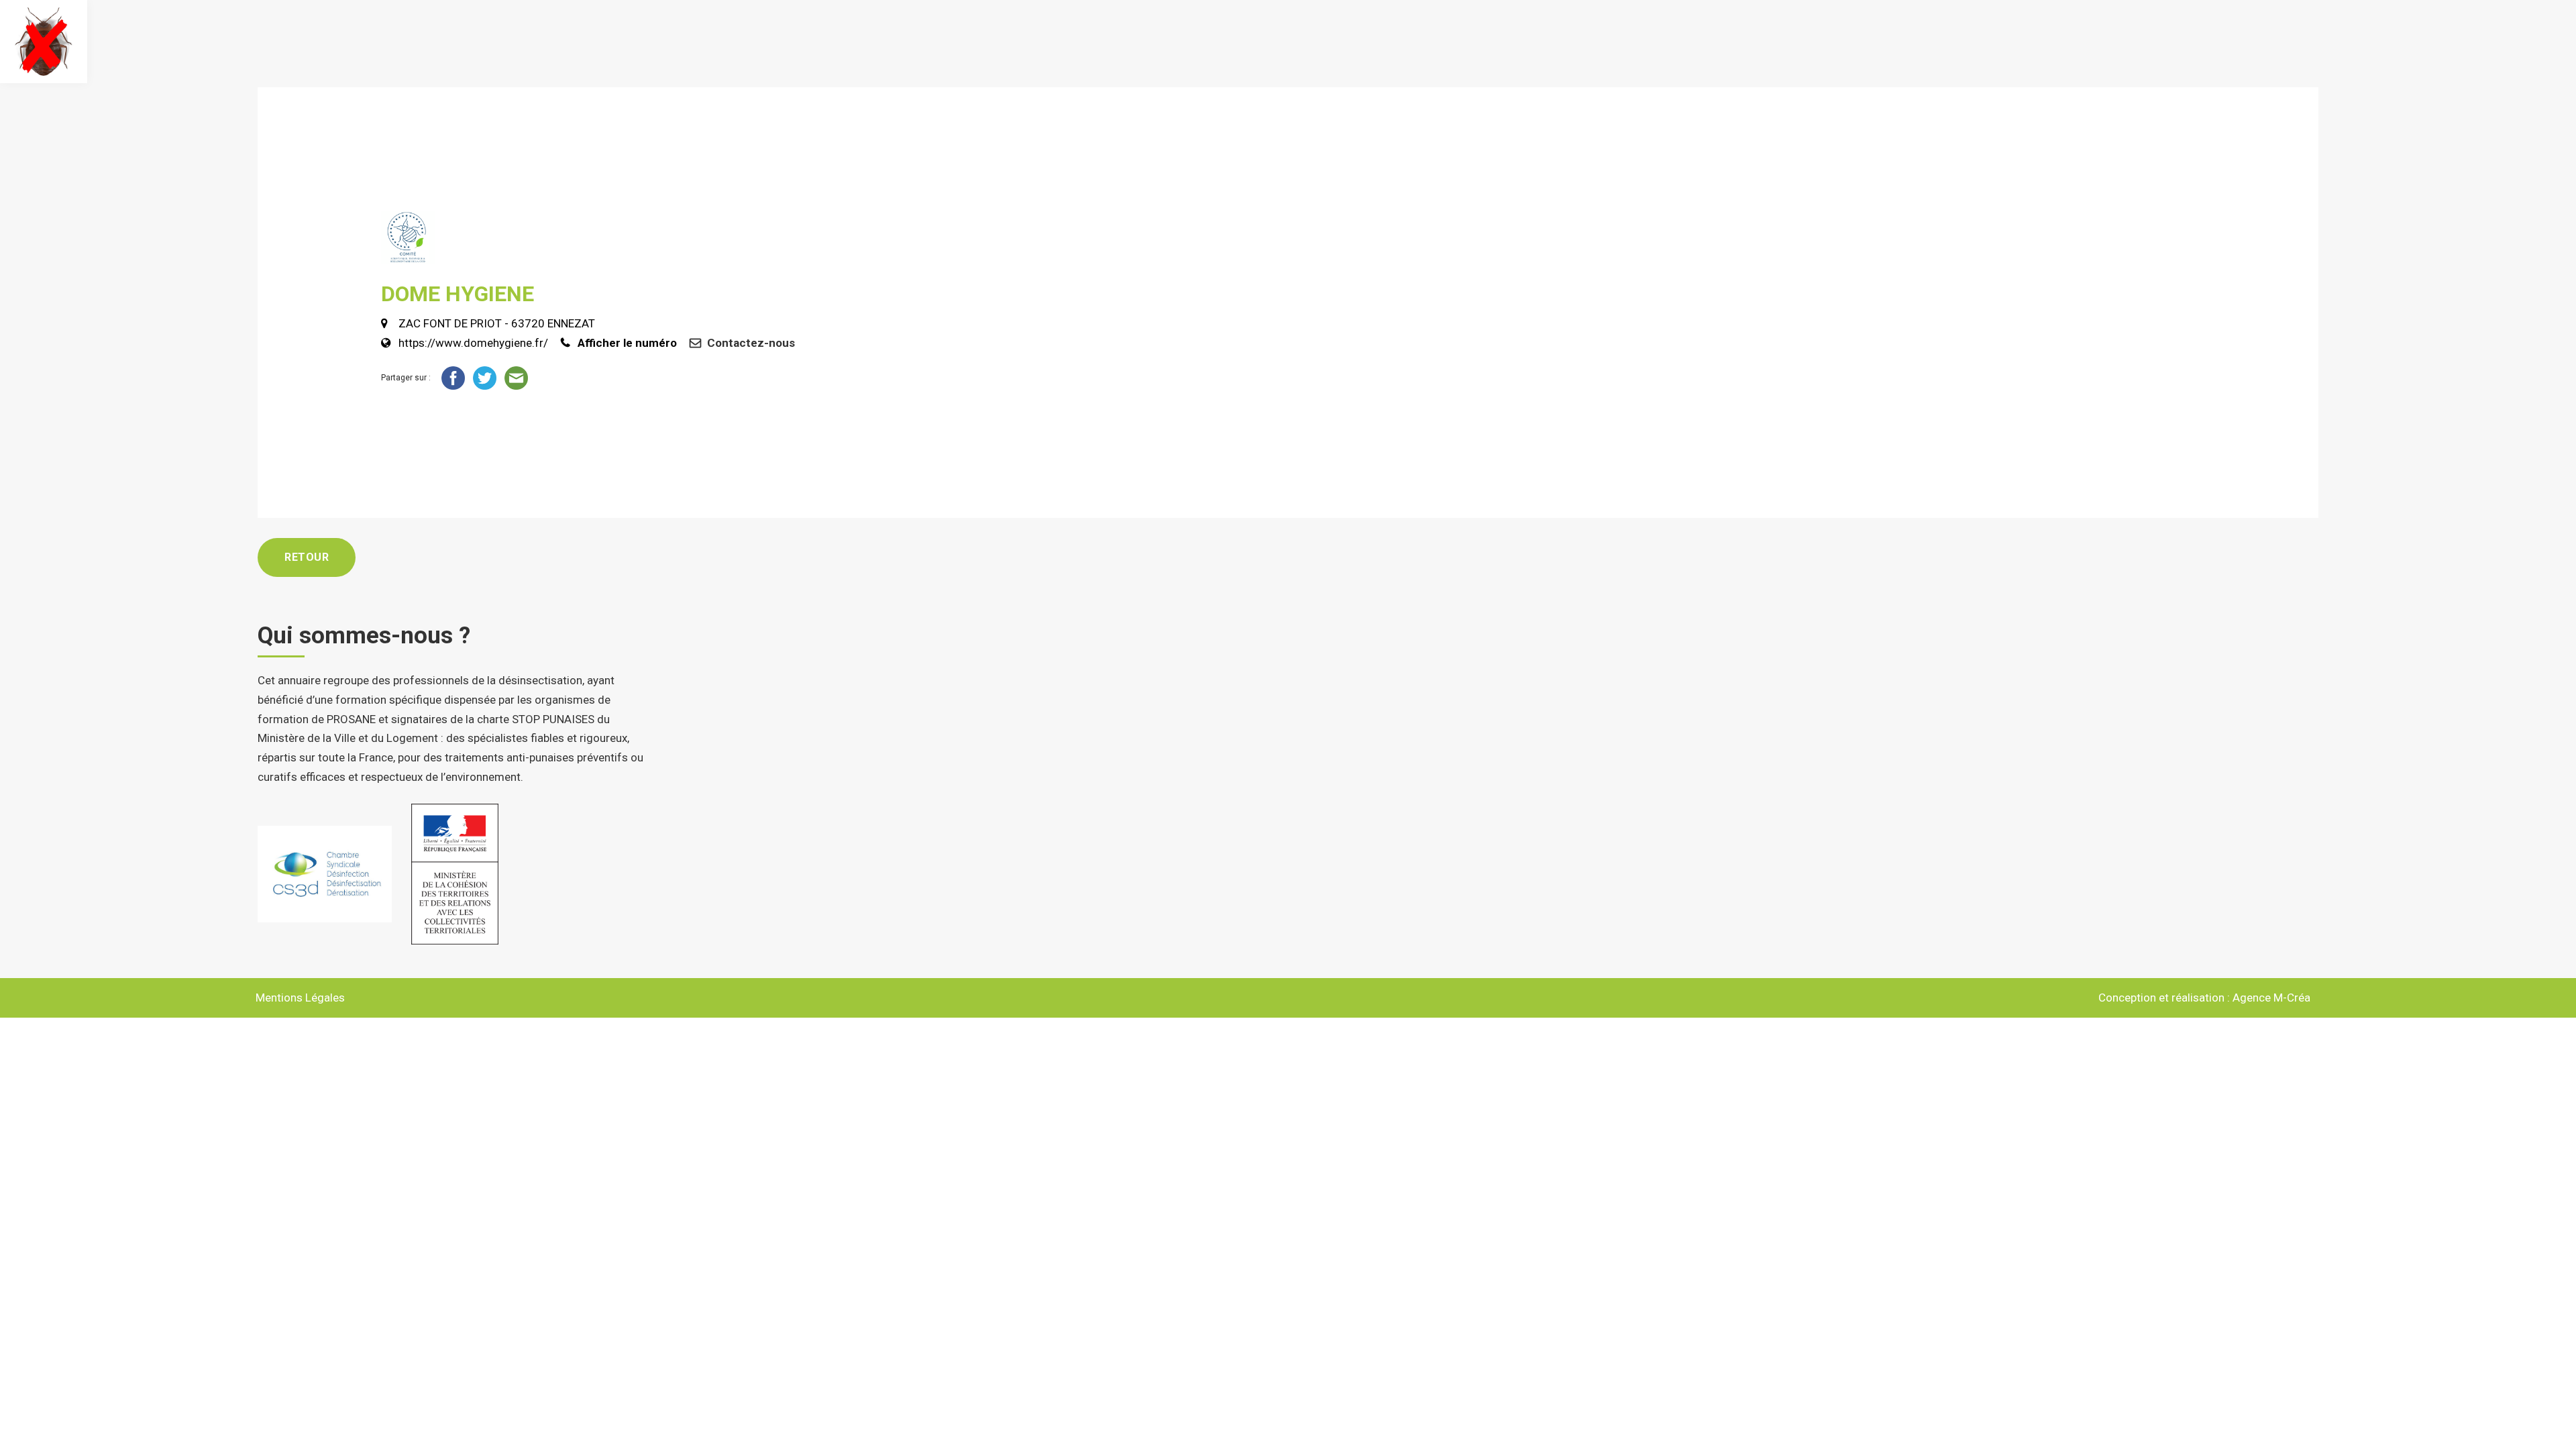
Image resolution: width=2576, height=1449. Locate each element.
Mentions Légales (300, 998)
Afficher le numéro (627, 343)
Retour (307, 557)
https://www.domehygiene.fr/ (473, 343)
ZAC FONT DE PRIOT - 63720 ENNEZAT (497, 323)
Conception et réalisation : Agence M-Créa (2204, 998)
